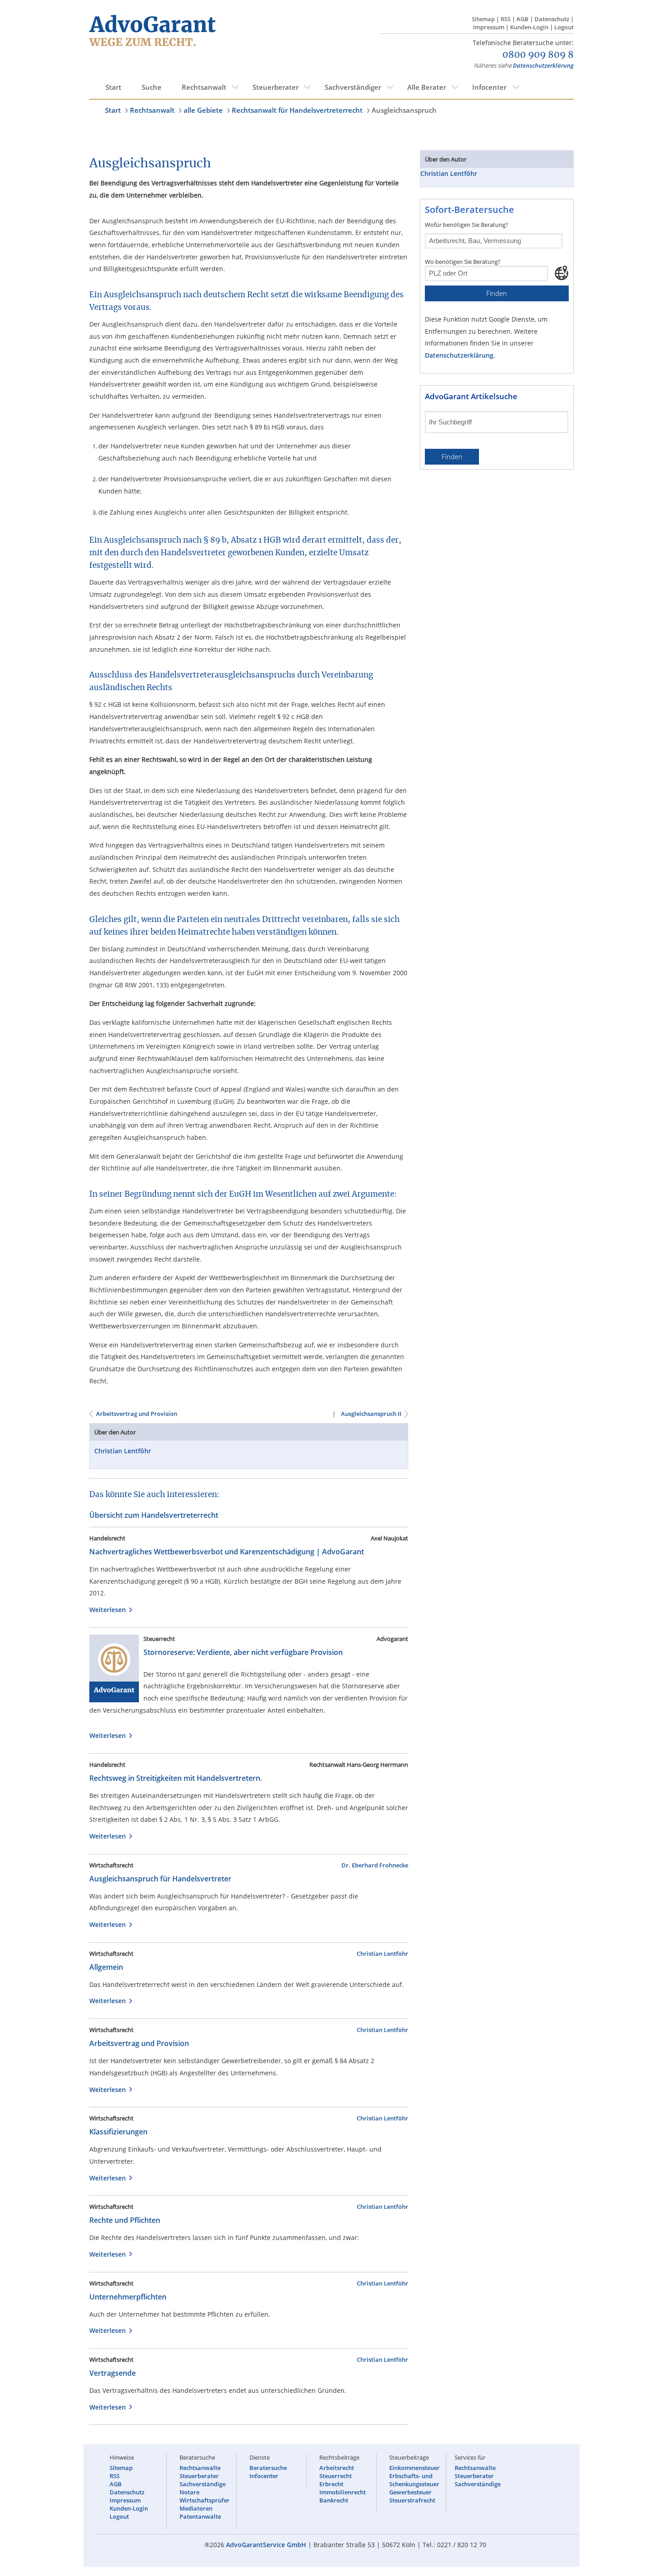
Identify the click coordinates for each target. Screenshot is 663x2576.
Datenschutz (552, 19)
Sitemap (483, 19)
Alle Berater (427, 87)
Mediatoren (196, 2508)
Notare (189, 2492)
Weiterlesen (109, 1610)
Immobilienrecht (343, 2492)
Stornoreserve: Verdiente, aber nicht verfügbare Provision (243, 1652)
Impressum (489, 27)
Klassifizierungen (118, 2132)
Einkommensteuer (414, 2468)
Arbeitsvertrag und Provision (137, 1414)
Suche (152, 87)
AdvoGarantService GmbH (266, 2545)
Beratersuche (268, 2468)
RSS (506, 19)
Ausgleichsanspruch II (371, 1414)
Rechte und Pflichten (125, 2220)
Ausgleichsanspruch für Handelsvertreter (160, 1879)
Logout (564, 27)
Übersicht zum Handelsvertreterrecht (154, 1515)
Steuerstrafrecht (412, 2500)
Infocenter (489, 87)
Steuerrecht (336, 2476)
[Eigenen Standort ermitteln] (562, 273)
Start (113, 87)
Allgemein (106, 1967)
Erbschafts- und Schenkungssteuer (414, 2480)
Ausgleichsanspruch (404, 110)
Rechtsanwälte (200, 2468)
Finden (497, 293)
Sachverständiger (353, 87)
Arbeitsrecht (337, 2468)
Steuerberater (276, 87)
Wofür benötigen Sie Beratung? (467, 225)
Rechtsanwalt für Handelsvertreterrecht (297, 110)
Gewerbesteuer (410, 2492)
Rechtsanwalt (204, 87)
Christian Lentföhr (123, 1451)
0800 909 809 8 (538, 55)
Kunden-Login (529, 27)
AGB (523, 19)
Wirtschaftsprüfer (205, 2500)
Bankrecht (334, 2500)
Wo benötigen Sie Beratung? (463, 262)
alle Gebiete (203, 110)
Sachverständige (203, 2484)
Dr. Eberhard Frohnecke (375, 1865)
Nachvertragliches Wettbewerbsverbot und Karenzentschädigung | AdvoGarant (227, 1552)
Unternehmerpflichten (128, 2297)
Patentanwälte (200, 2516)
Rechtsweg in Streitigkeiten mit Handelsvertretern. (176, 1778)
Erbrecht (331, 2484)
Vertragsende (113, 2373)
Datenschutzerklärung (543, 65)
